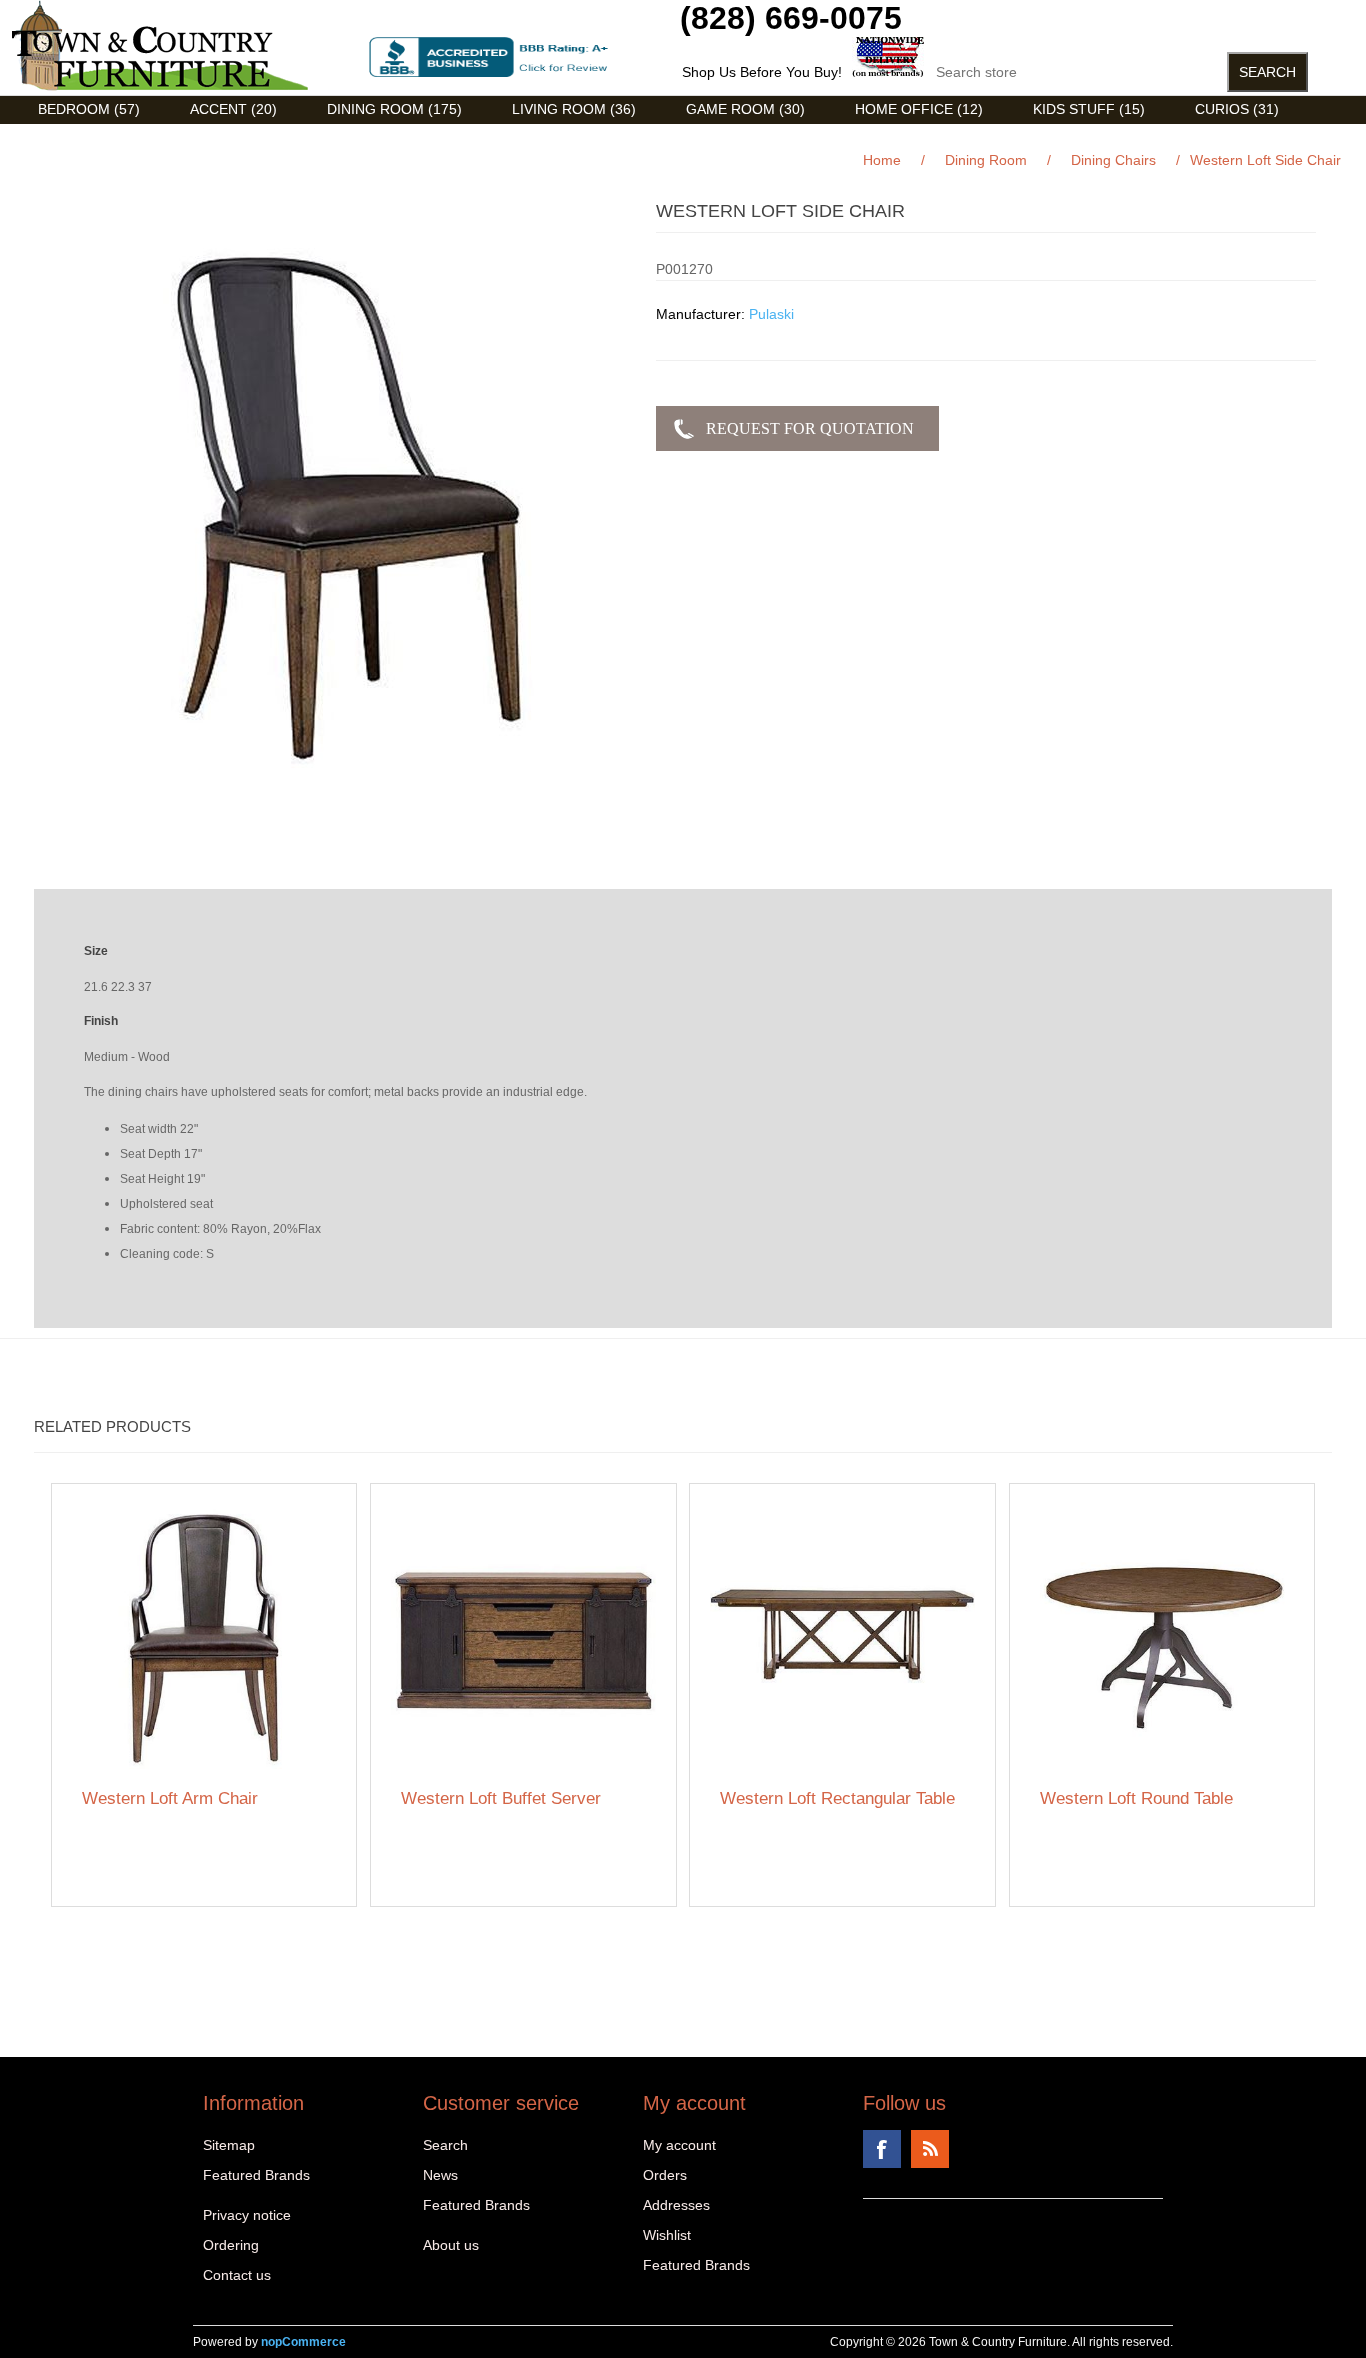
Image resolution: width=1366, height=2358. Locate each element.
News (440, 2175)
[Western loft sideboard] (523, 1636)
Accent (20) (233, 109)
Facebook (882, 2149)
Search (445, 2145)
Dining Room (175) (394, 109)
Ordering (231, 2245)
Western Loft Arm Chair (170, 1798)
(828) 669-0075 (791, 18)
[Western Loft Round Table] (1162, 1636)
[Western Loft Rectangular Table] (842, 1636)
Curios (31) (1237, 109)
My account (679, 2145)
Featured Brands (256, 2175)
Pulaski (771, 314)
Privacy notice (247, 2215)
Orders (665, 2175)
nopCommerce (303, 2342)
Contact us (237, 2275)
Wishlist (667, 2235)
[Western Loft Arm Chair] (204, 1636)
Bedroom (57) (89, 109)
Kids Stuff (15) (1089, 109)
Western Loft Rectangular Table (837, 1798)
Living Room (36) (574, 109)
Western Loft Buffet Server (501, 1798)
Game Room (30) (745, 109)
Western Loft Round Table (1136, 1798)
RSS (930, 2149)
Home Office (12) (919, 109)
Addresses (676, 2205)
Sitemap (229, 2145)
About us (451, 2245)
